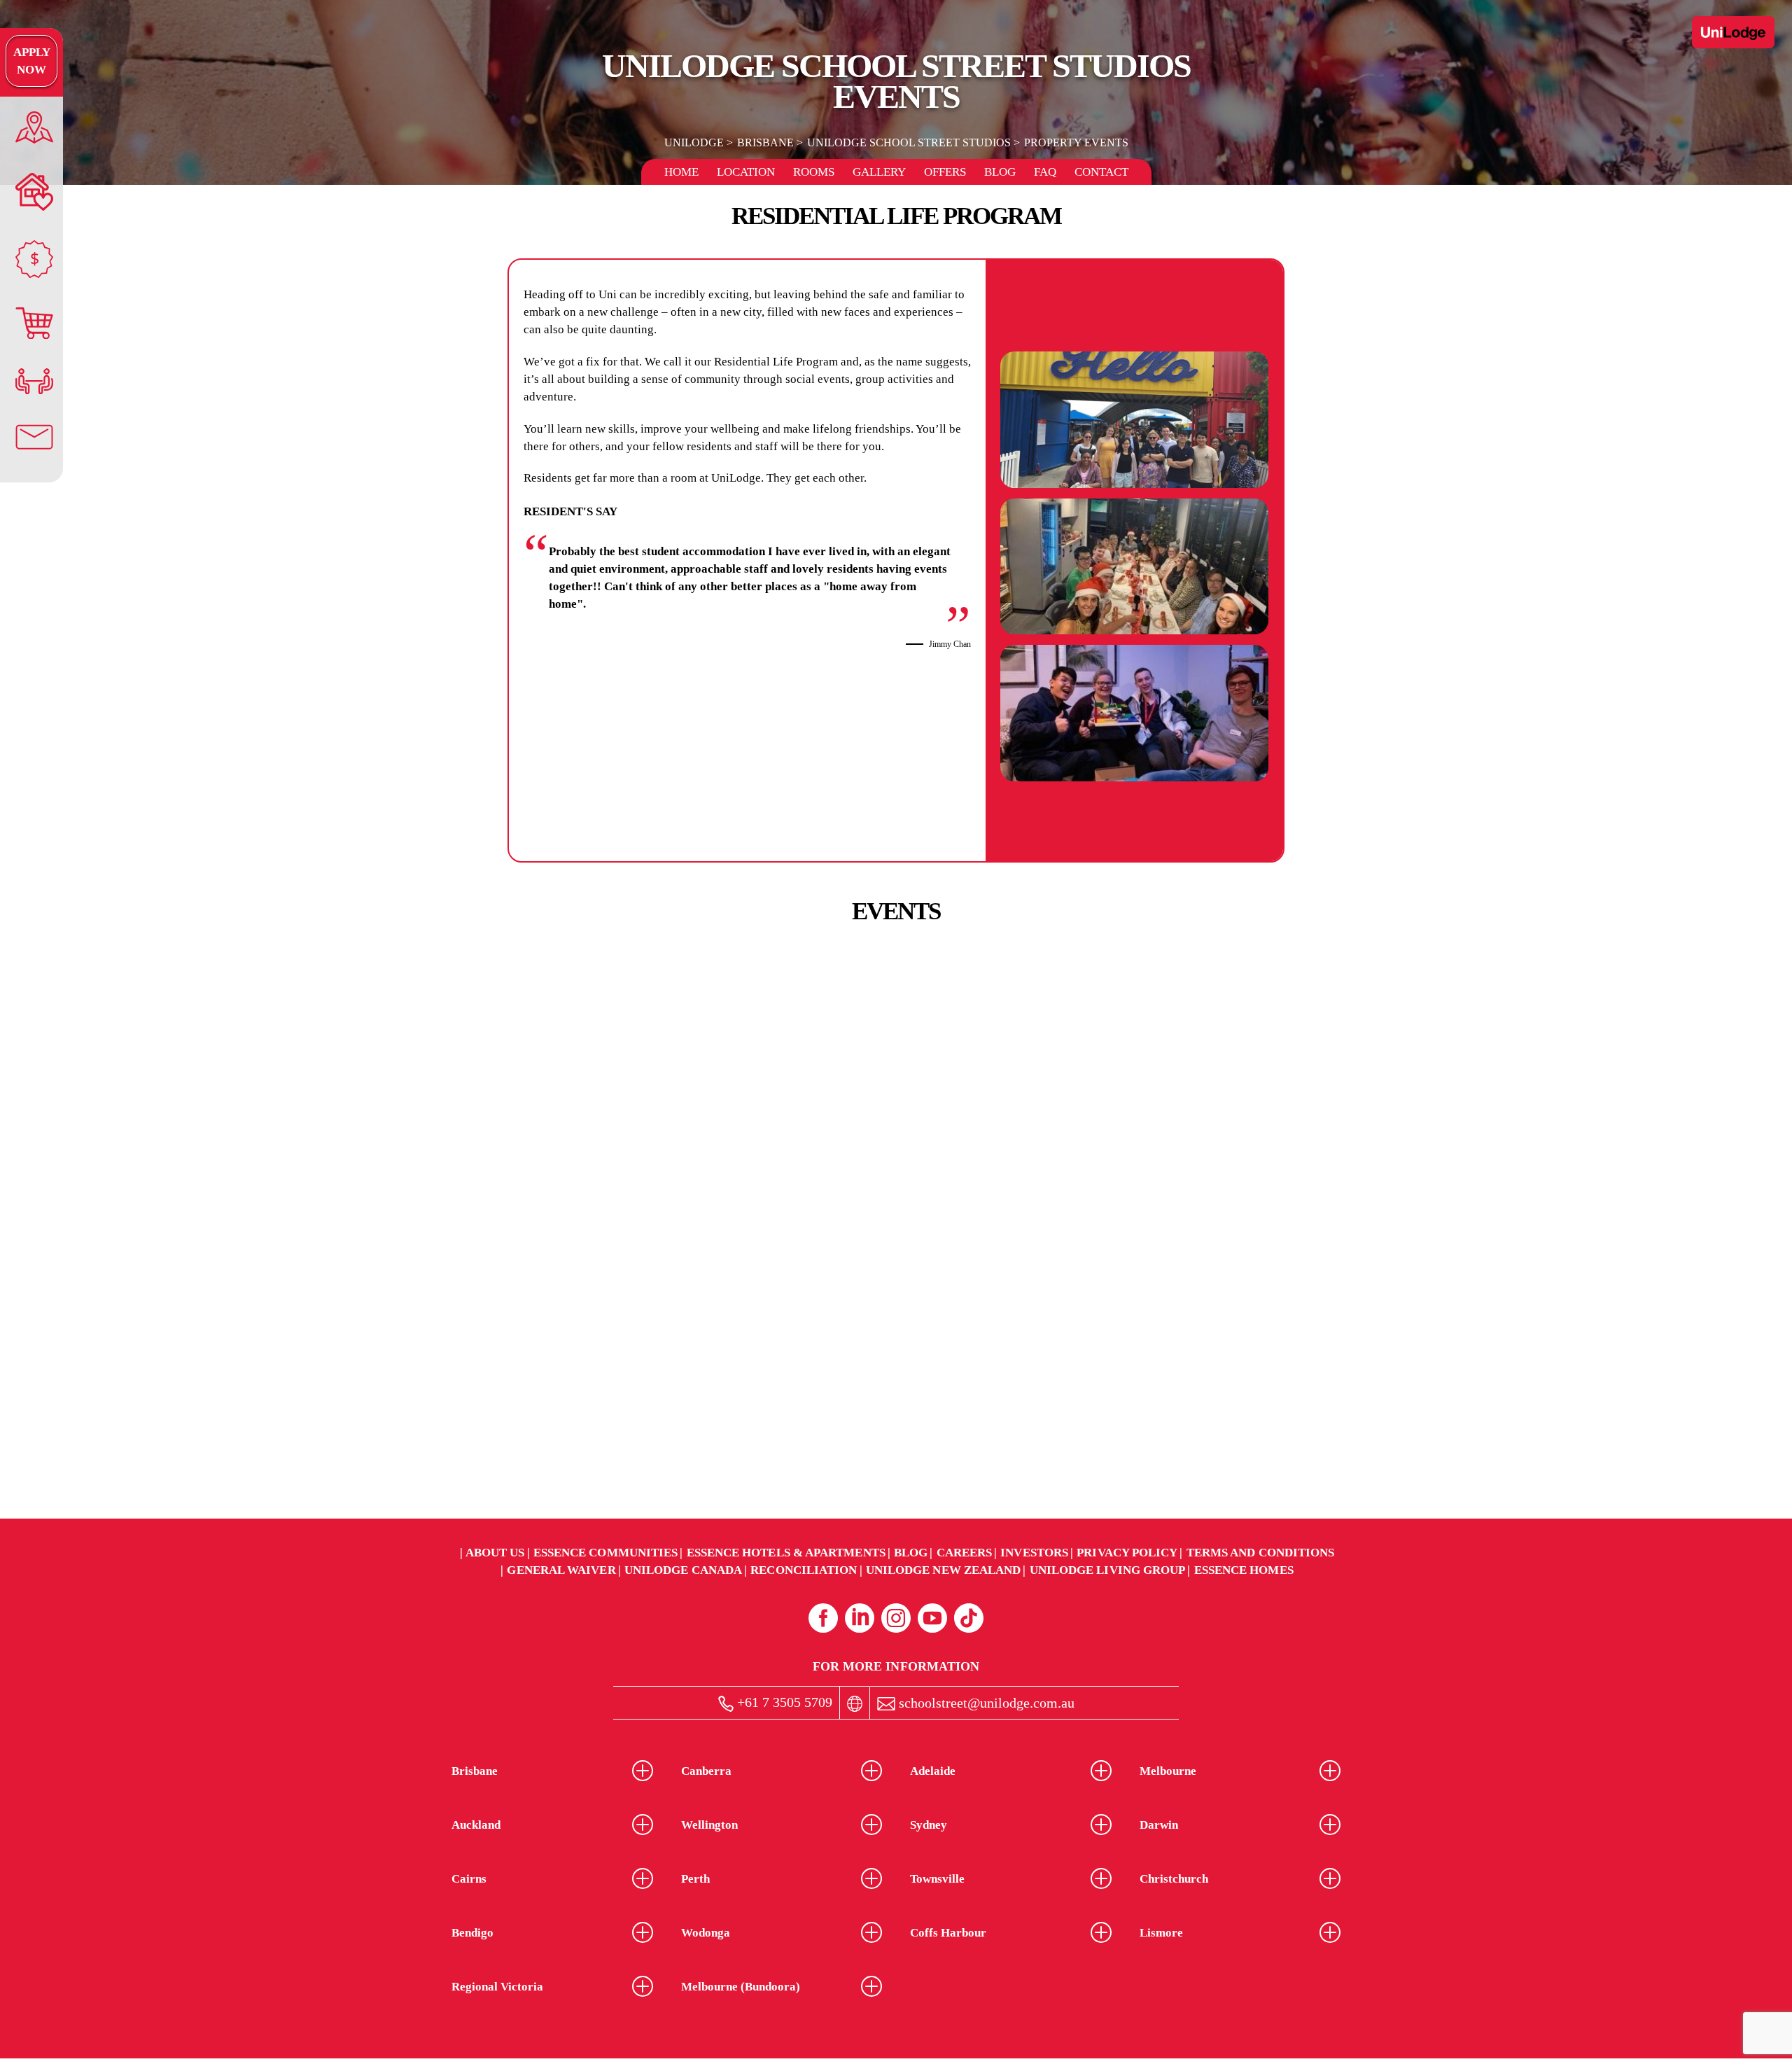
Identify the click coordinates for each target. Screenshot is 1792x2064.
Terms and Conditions (1261, 1553)
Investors (1034, 1553)
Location (746, 172)
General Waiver (561, 1570)
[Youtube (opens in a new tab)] (932, 1618)
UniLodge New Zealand (944, 1570)
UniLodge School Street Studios (909, 142)
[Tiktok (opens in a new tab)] (969, 1618)
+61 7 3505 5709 (783, 1702)
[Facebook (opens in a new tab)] (823, 1618)
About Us (495, 1553)
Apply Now (32, 61)
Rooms (814, 172)
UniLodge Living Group (1108, 1570)
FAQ (1045, 172)
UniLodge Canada (683, 1570)
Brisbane (765, 142)
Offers (945, 172)
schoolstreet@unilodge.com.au (985, 1703)
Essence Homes (1244, 1570)
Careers (965, 1553)
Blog (1000, 172)
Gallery (879, 172)
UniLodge (694, 142)
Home (681, 172)
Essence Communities (606, 1553)
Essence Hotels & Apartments (786, 1553)
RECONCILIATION (804, 1570)
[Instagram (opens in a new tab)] (896, 1618)
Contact (1101, 172)
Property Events (1076, 142)
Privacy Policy (1127, 1553)
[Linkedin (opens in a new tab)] (860, 1618)
